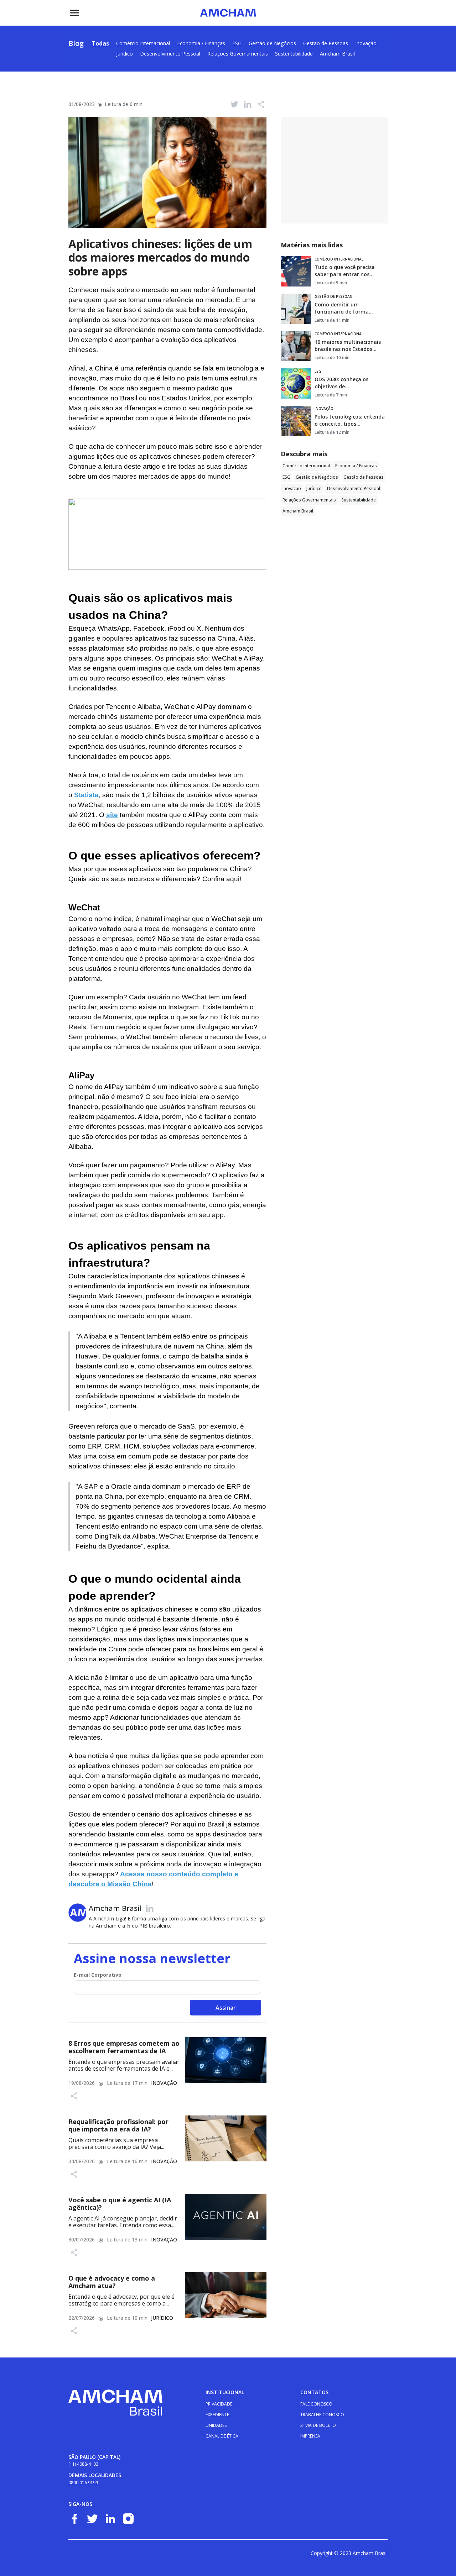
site (112, 815)
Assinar (226, 2008)
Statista (86, 795)
